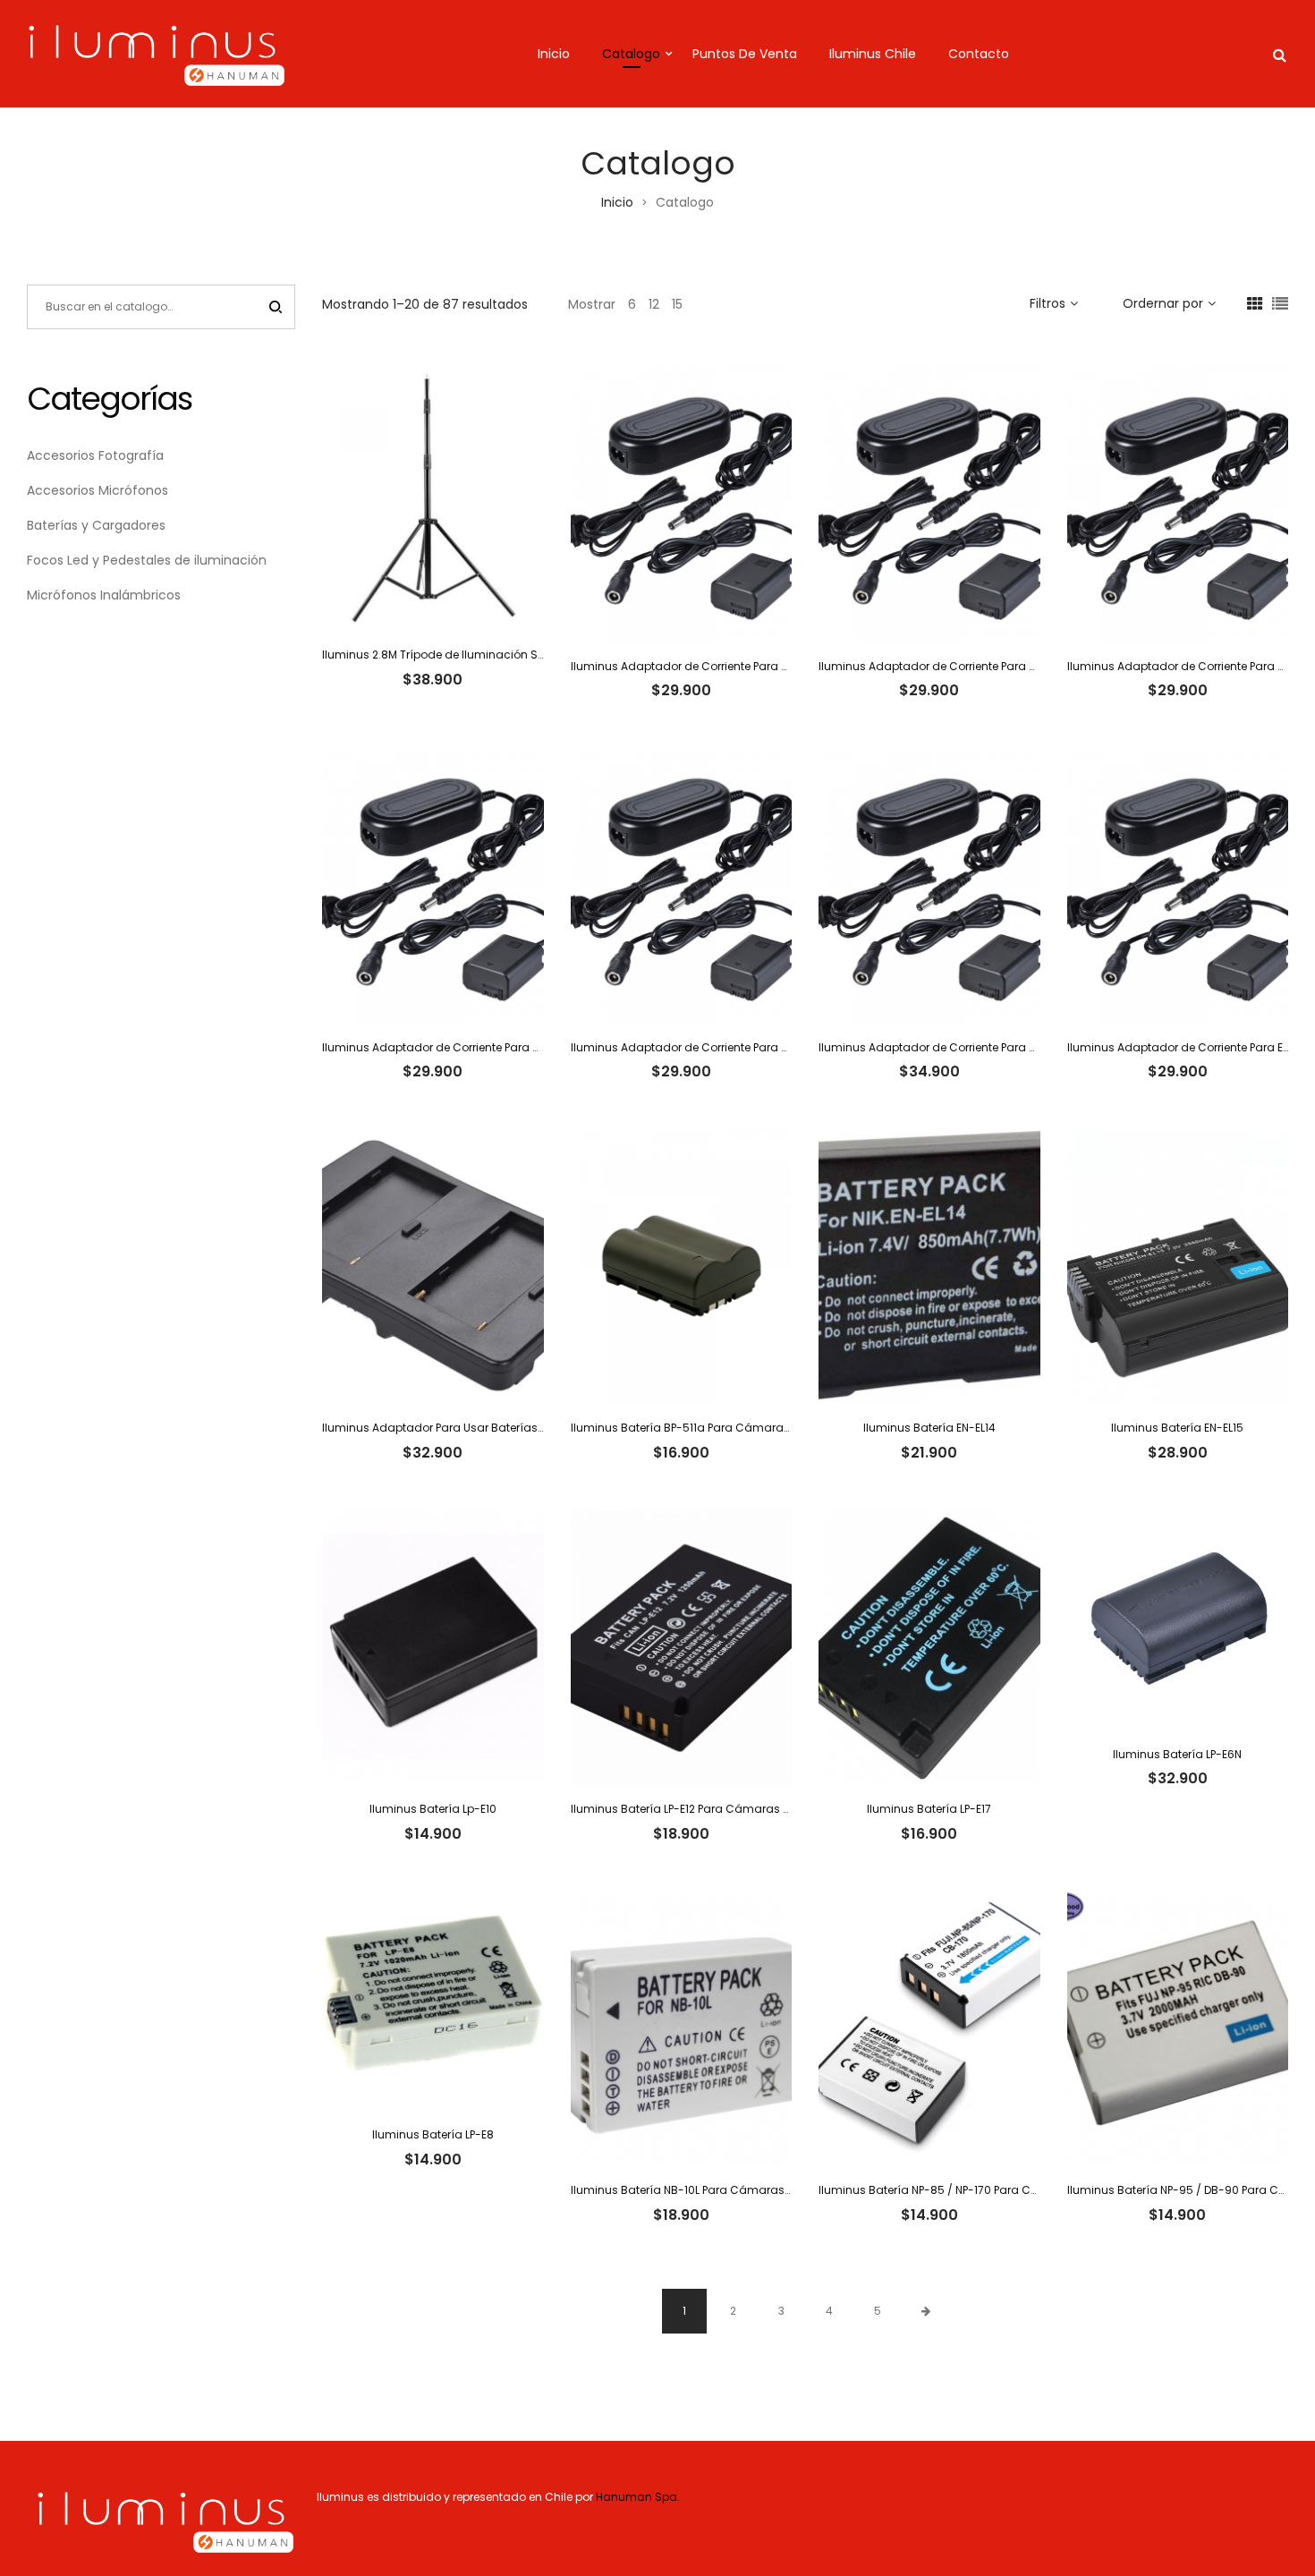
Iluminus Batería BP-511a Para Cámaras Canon (701, 1428)
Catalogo (631, 54)
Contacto (979, 54)
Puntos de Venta (745, 54)
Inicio (554, 54)
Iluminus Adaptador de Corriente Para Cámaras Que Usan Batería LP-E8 (768, 1047)
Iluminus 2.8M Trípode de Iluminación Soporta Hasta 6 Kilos (485, 655)
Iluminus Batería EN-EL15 (1177, 1428)
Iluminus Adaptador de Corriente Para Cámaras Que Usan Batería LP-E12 (1017, 666)
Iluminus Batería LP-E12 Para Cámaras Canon (696, 1809)
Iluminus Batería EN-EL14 (929, 1428)
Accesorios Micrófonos (98, 490)
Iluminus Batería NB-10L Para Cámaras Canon (698, 2190)
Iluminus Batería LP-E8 (433, 2134)
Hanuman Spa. (639, 2497)
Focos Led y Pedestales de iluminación (147, 560)
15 (677, 304)
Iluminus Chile (873, 54)
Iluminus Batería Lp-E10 (433, 1809)
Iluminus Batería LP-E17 (929, 1809)
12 (654, 304)
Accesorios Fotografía (95, 455)
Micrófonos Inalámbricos (104, 595)
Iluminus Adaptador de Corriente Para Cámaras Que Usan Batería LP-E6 (519, 1047)
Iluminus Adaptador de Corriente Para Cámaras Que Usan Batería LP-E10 (770, 666)
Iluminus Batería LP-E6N (1177, 1754)
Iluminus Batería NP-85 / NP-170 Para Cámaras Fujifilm (968, 2190)
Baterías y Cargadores (96, 525)
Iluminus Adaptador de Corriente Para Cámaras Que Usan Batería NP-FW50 (1026, 1047)
